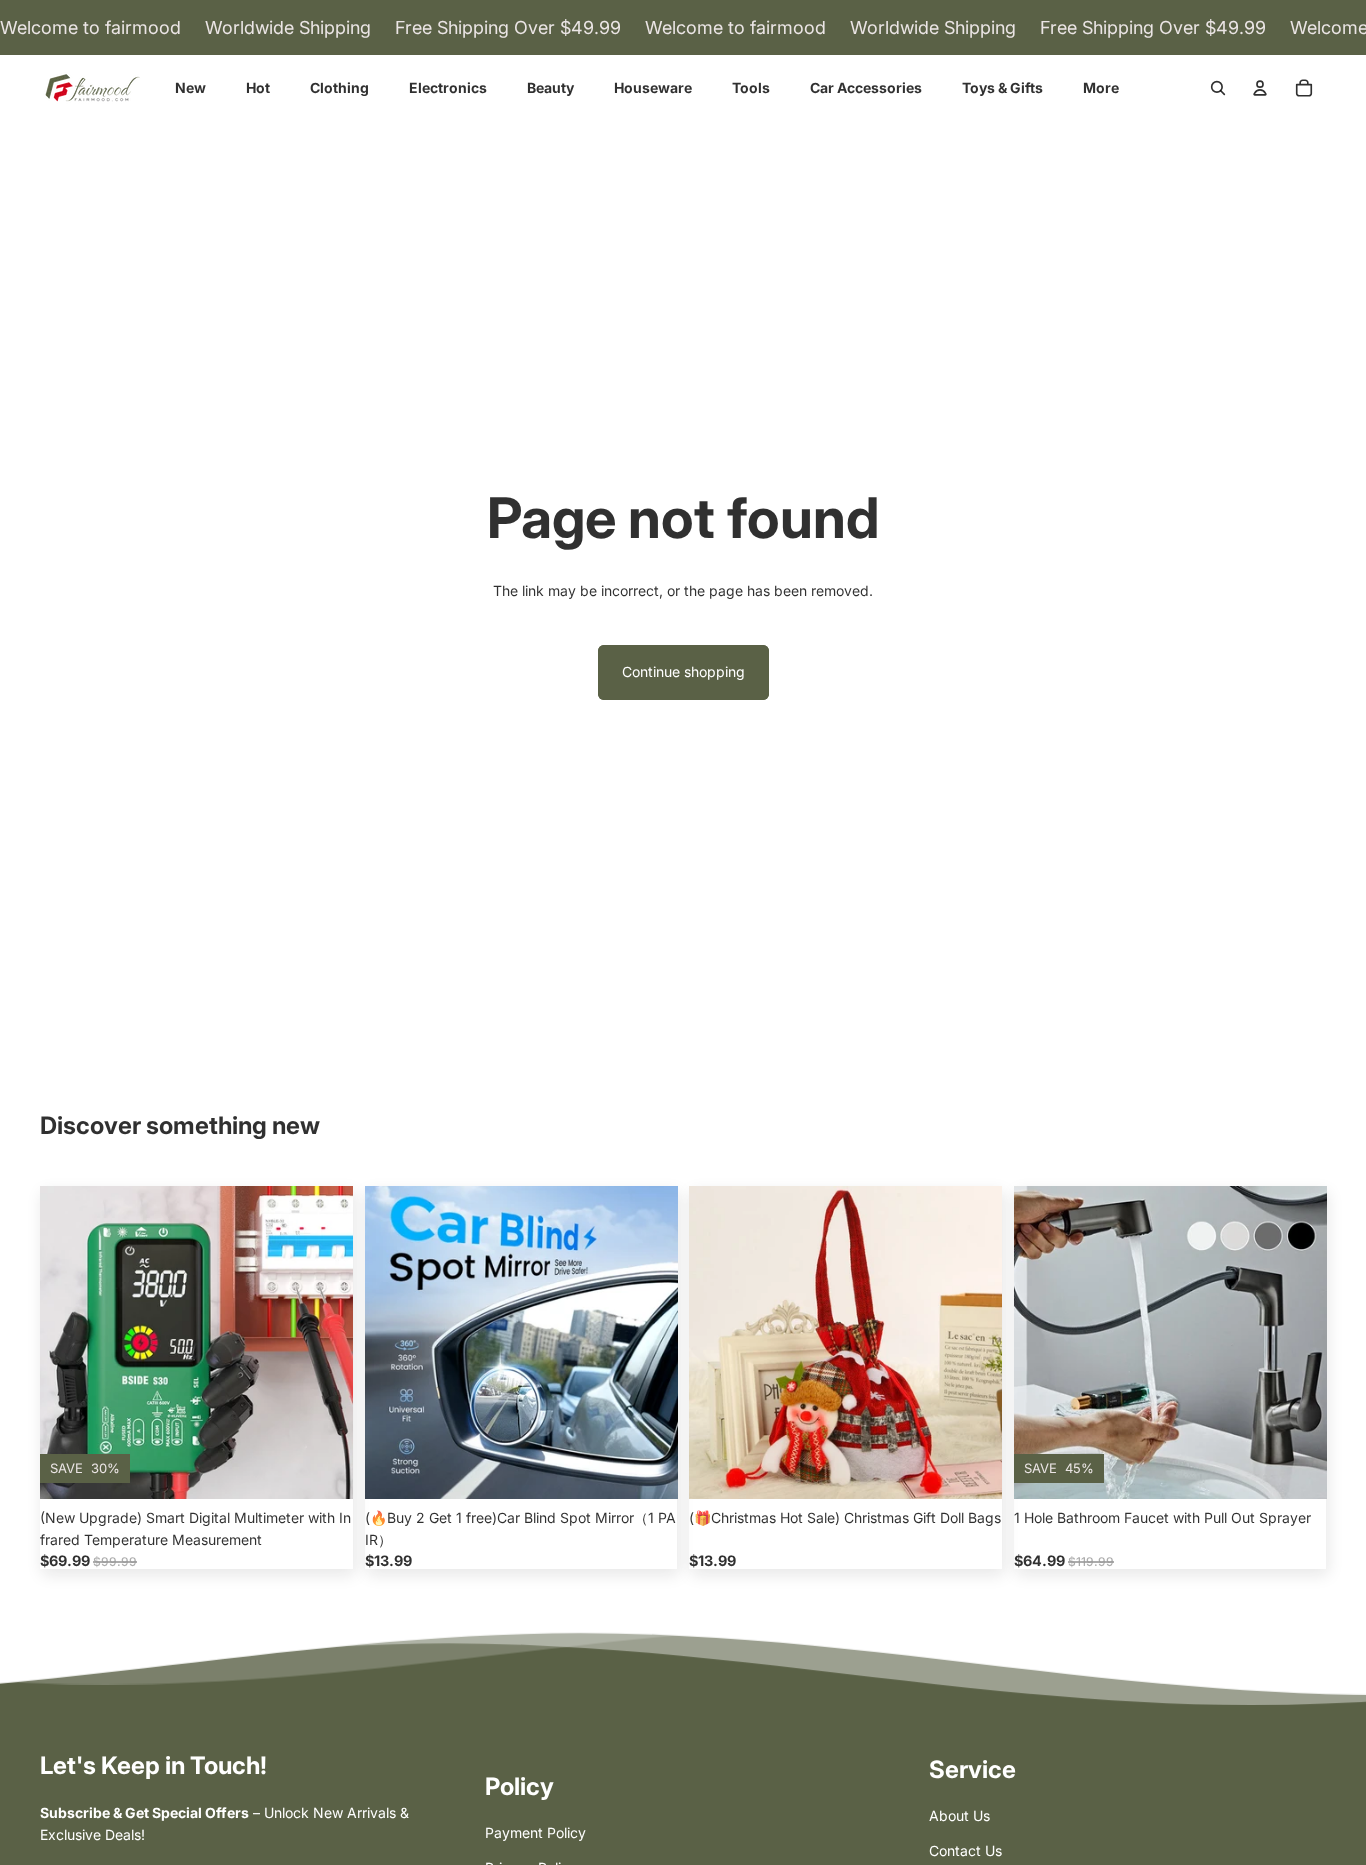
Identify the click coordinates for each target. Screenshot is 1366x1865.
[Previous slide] (70, 1342)
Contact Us (965, 1850)
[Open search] (1218, 88)
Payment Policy (535, 1832)
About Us (959, 1815)
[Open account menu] (1260, 88)
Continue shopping (683, 671)
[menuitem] (1101, 88)
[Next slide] (323, 1342)
